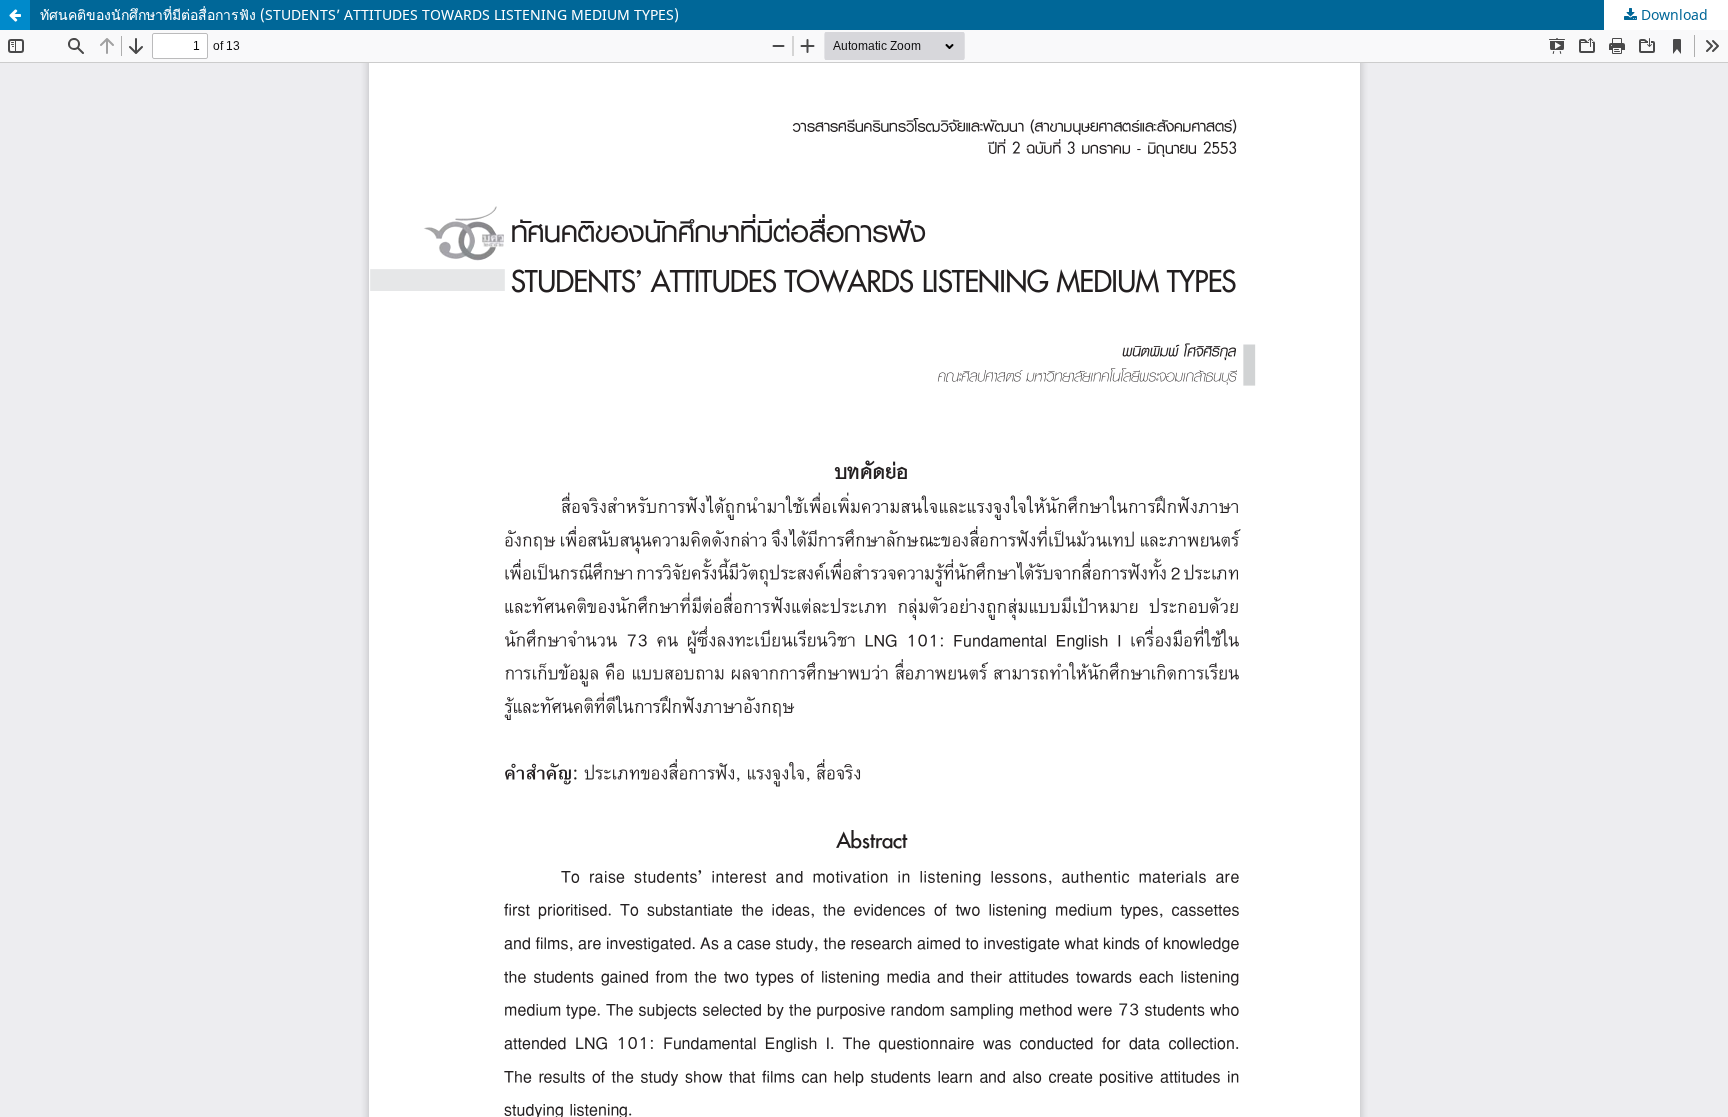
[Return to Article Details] (15, 15)
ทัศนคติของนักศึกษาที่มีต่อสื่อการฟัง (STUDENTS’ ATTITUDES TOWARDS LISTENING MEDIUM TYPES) (359, 14)
